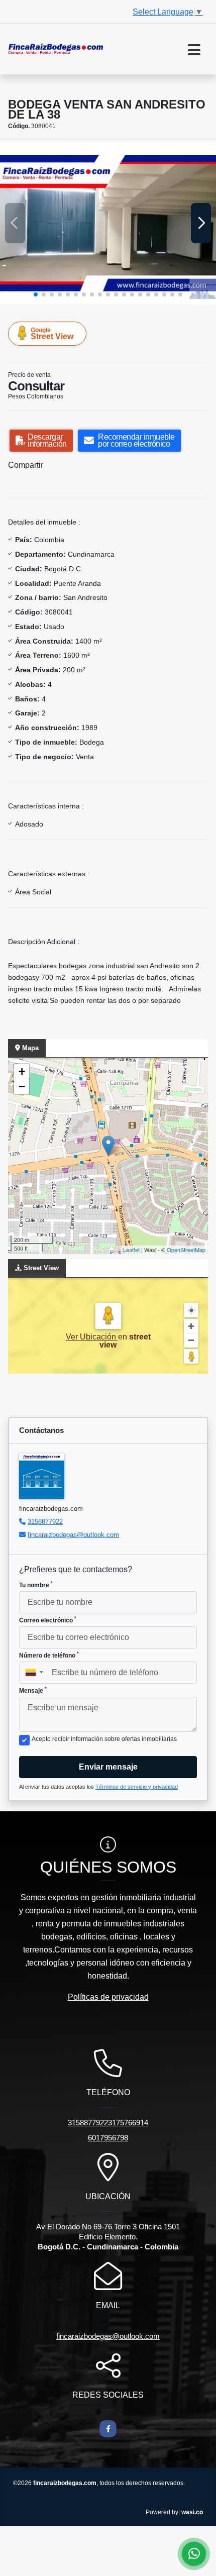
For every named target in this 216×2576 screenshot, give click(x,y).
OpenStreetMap (186, 1250)
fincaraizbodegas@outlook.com (73, 1535)
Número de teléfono (49, 1655)
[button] (36, 294)
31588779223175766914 (108, 2123)
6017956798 (108, 2138)
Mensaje (33, 1690)
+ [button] (22, 1071)
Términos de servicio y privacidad (137, 1787)
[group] (108, 223)
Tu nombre (36, 1585)
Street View (52, 334)
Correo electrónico (48, 1620)
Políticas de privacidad (108, 1997)
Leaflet (131, 1250)
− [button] (22, 1087)
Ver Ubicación (92, 1337)
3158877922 (45, 1522)
